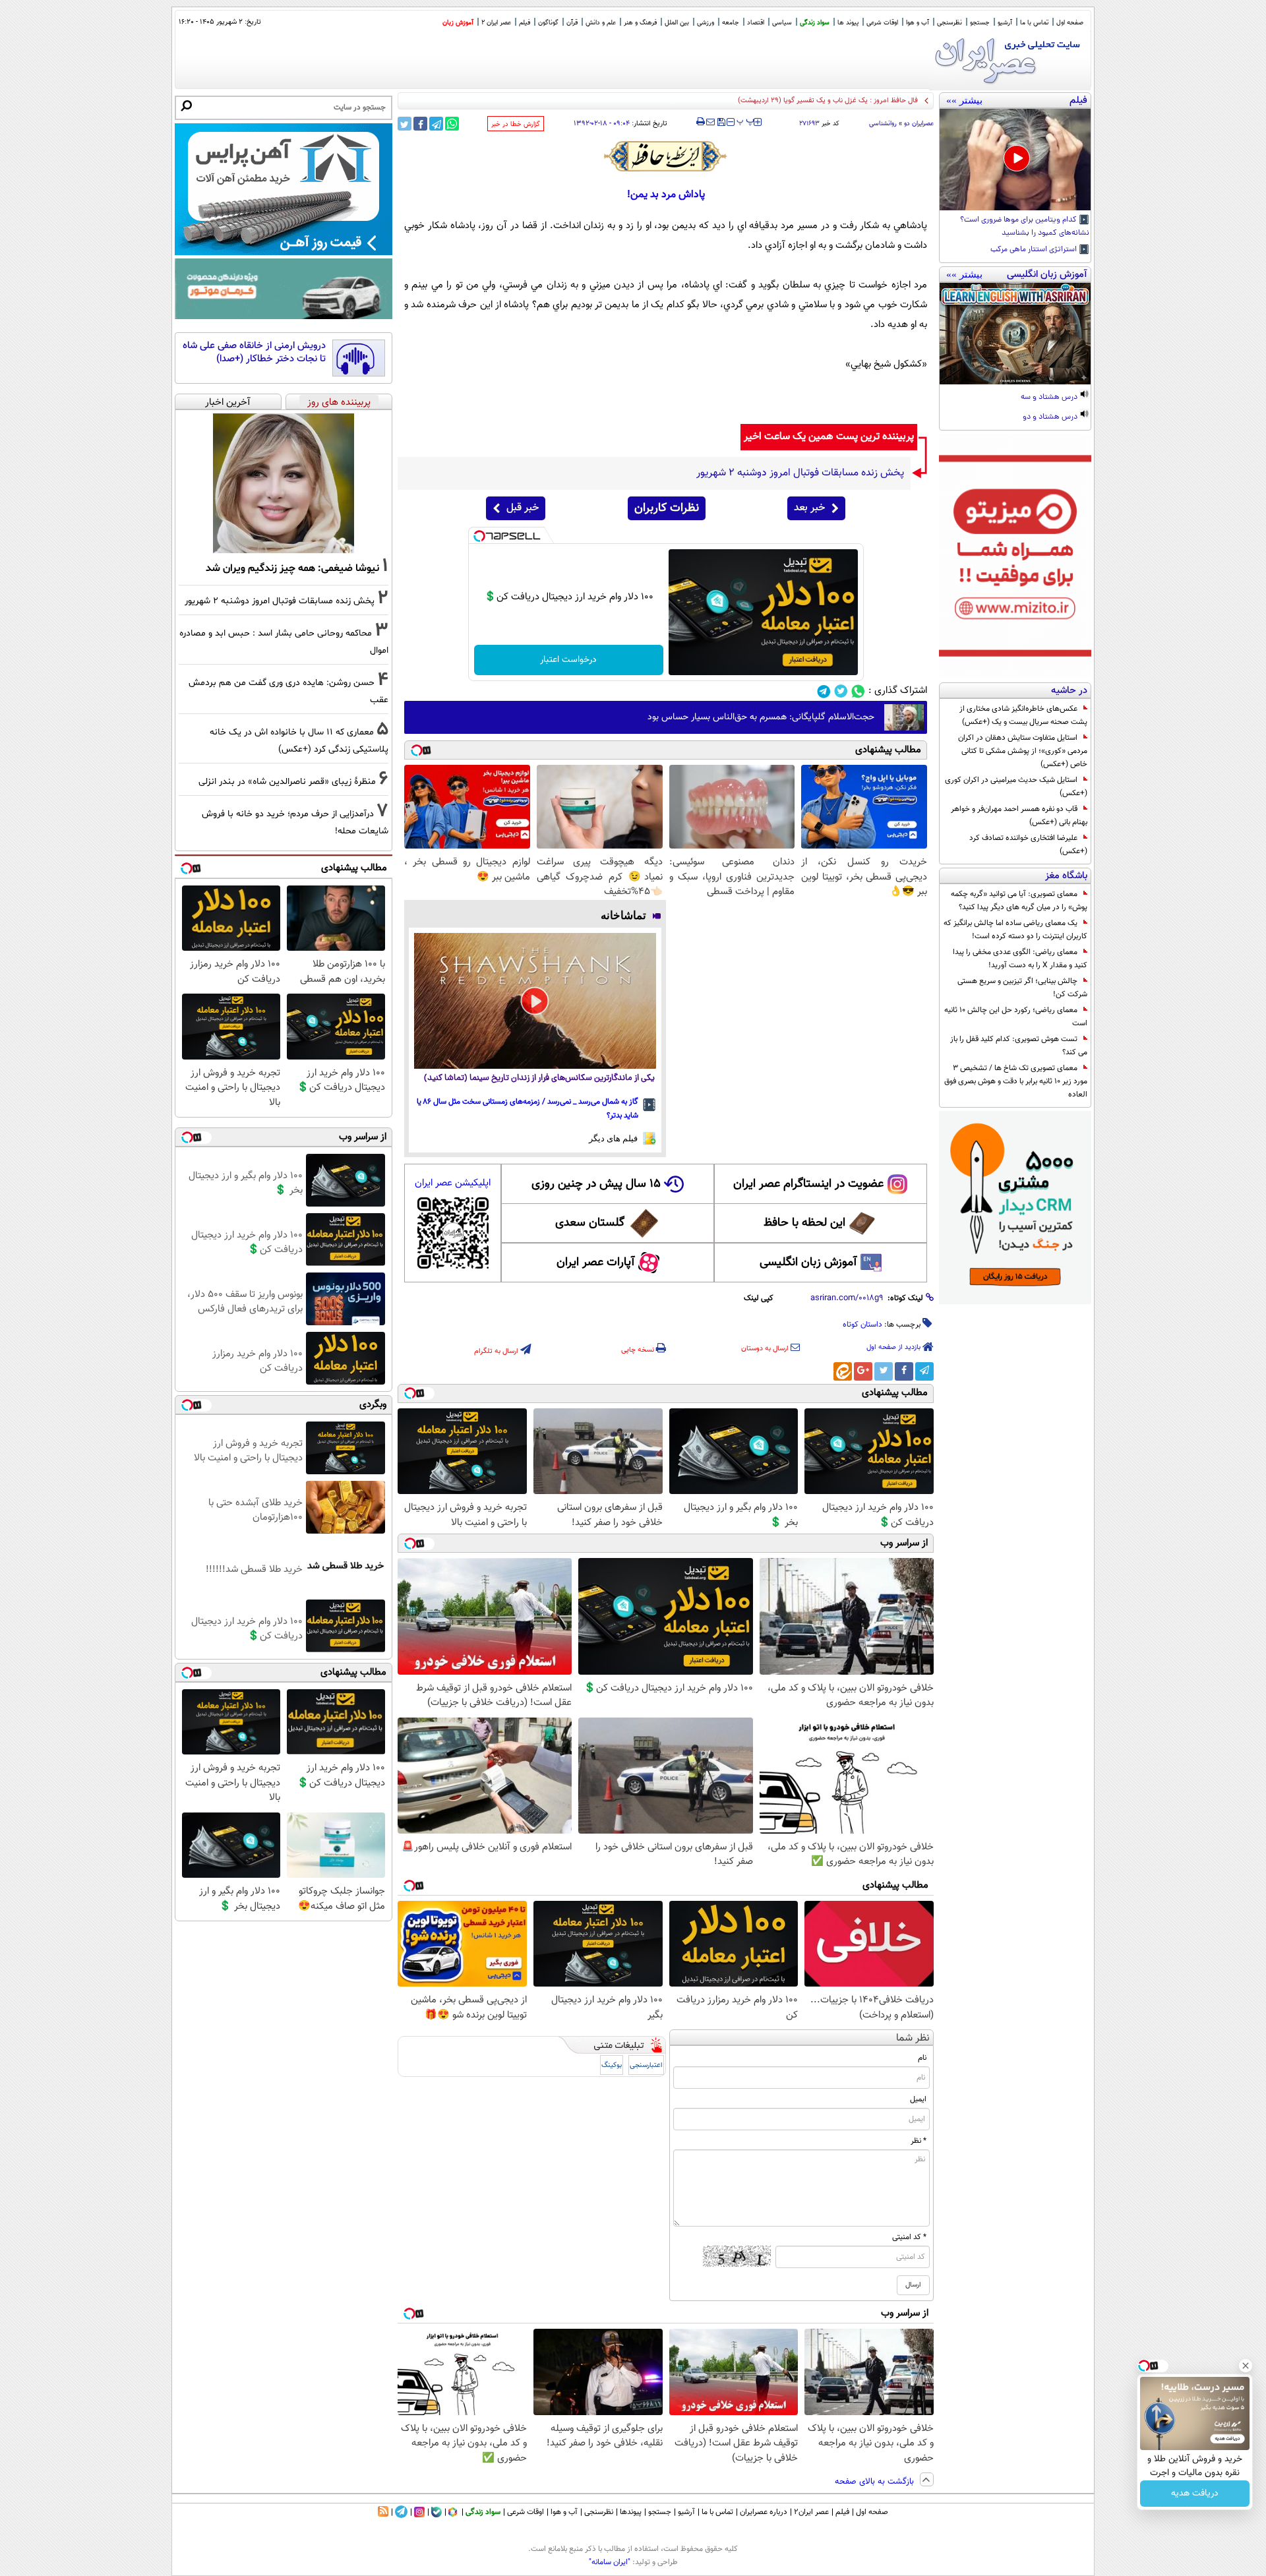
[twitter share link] (405, 124)
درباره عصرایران (764, 2512)
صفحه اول (1070, 23)
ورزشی (706, 23)
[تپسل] (479, 536)
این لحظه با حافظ (804, 1223)
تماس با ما (1034, 23)
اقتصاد (756, 23)
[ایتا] (843, 1371)
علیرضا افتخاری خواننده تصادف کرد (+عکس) (1028, 845)
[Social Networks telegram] (824, 691)
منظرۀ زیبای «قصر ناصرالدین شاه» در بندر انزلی (287, 782)
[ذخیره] (721, 123)
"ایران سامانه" (610, 2562)
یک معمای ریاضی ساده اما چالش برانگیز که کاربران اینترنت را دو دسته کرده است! (1015, 930)
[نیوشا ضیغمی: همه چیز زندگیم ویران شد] (284, 483)
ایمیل (918, 2099)
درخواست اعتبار (568, 660)
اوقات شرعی (882, 23)
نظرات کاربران (667, 508)
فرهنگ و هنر (640, 23)
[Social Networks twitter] (841, 691)
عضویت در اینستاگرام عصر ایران (808, 1184)
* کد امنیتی (909, 2237)
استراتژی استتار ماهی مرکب (1035, 250)
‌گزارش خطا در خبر (516, 124)
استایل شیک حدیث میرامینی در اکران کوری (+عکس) (1016, 787)
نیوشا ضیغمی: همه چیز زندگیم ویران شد (292, 568)
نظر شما (913, 2038)
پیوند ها (848, 23)
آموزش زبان (458, 23)
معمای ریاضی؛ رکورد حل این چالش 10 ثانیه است (1016, 1017)
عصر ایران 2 (496, 23)
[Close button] (1246, 2366)
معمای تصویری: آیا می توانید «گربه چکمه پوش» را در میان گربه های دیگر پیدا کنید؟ (1019, 901)
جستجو (980, 23)
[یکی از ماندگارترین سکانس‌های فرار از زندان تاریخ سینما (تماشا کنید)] (535, 1001)
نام (922, 2058)
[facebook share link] (420, 124)
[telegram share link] (436, 124)
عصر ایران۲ (811, 2512)
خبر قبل (523, 508)
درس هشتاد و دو (1051, 417)
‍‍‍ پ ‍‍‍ (746, 121)
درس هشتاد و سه (1050, 398)
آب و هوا (918, 23)
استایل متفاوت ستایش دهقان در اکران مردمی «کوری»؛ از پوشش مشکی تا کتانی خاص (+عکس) (1023, 751)
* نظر (919, 2141)
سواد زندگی (815, 23)
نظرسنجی (950, 23)
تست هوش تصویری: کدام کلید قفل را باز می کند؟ (1019, 1046)
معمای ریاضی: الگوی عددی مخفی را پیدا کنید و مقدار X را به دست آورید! (1020, 959)
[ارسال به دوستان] (710, 122)
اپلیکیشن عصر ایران (453, 1183)
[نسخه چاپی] (701, 122)
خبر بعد (809, 508)
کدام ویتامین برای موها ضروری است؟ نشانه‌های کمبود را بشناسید (1025, 227)
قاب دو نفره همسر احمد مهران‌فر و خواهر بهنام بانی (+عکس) (1019, 816)
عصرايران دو (919, 124)
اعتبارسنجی (646, 2065)
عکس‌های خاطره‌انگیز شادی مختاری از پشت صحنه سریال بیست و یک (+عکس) (1023, 715)
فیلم (525, 23)
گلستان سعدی (590, 1223)
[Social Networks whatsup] (858, 691)
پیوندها (631, 2512)
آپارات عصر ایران (596, 1263)
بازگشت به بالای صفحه (876, 2482)
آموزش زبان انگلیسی (808, 1263)
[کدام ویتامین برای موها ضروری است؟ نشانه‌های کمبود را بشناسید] (1015, 160)
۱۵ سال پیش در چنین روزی (596, 1184)
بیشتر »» (964, 100)
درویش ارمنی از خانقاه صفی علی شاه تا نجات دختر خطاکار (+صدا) (254, 352)
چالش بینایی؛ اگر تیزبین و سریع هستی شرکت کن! (1022, 988)
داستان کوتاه (862, 1325)
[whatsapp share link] (452, 124)
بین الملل (677, 23)
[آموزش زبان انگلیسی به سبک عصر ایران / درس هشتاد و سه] (1015, 334)
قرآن (572, 23)
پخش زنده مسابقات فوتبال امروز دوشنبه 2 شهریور (280, 601)
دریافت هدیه (1195, 2494)
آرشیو (1005, 23)
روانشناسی (883, 124)
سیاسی (782, 23)
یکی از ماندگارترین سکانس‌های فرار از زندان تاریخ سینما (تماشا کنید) (539, 1078)
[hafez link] (666, 156)
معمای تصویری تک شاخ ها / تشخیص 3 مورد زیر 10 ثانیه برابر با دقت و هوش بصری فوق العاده (1016, 1081)
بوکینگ (612, 2065)
